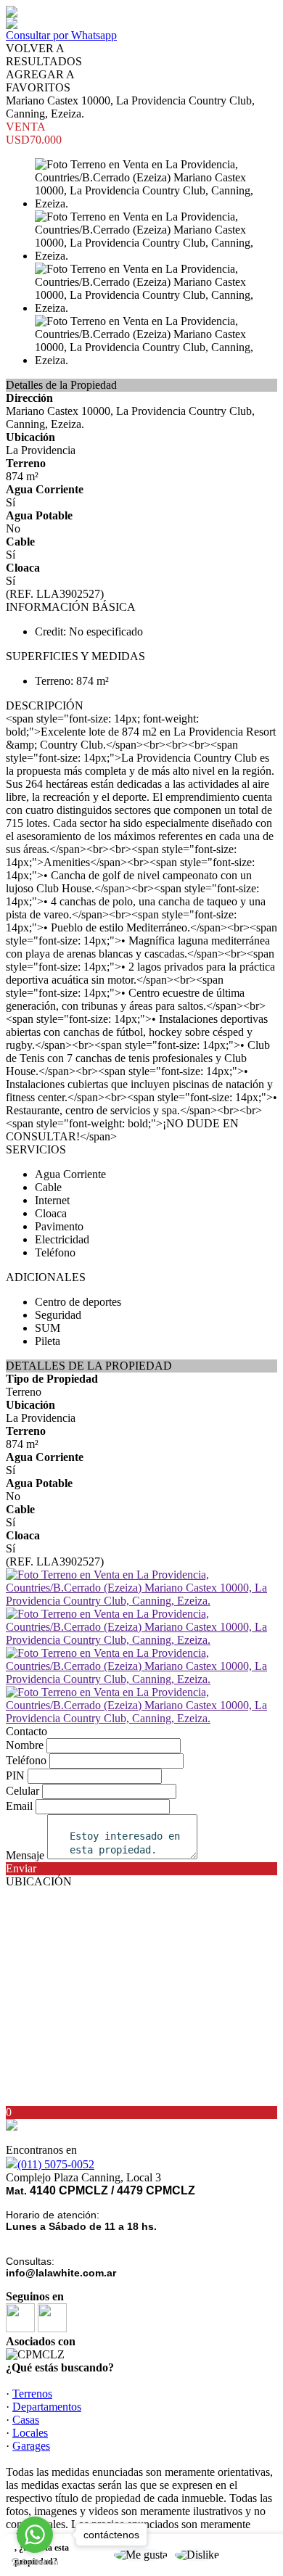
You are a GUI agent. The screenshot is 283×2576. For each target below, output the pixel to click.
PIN (15, 1775)
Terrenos (32, 2394)
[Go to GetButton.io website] (35, 2562)
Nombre (25, 1745)
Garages (31, 2446)
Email (19, 1806)
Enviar (21, 1868)
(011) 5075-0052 (56, 2164)
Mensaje (25, 1855)
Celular (22, 1791)
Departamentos (47, 2407)
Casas (26, 2420)
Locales (30, 2433)
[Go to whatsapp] (35, 2535)
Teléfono (26, 1760)
